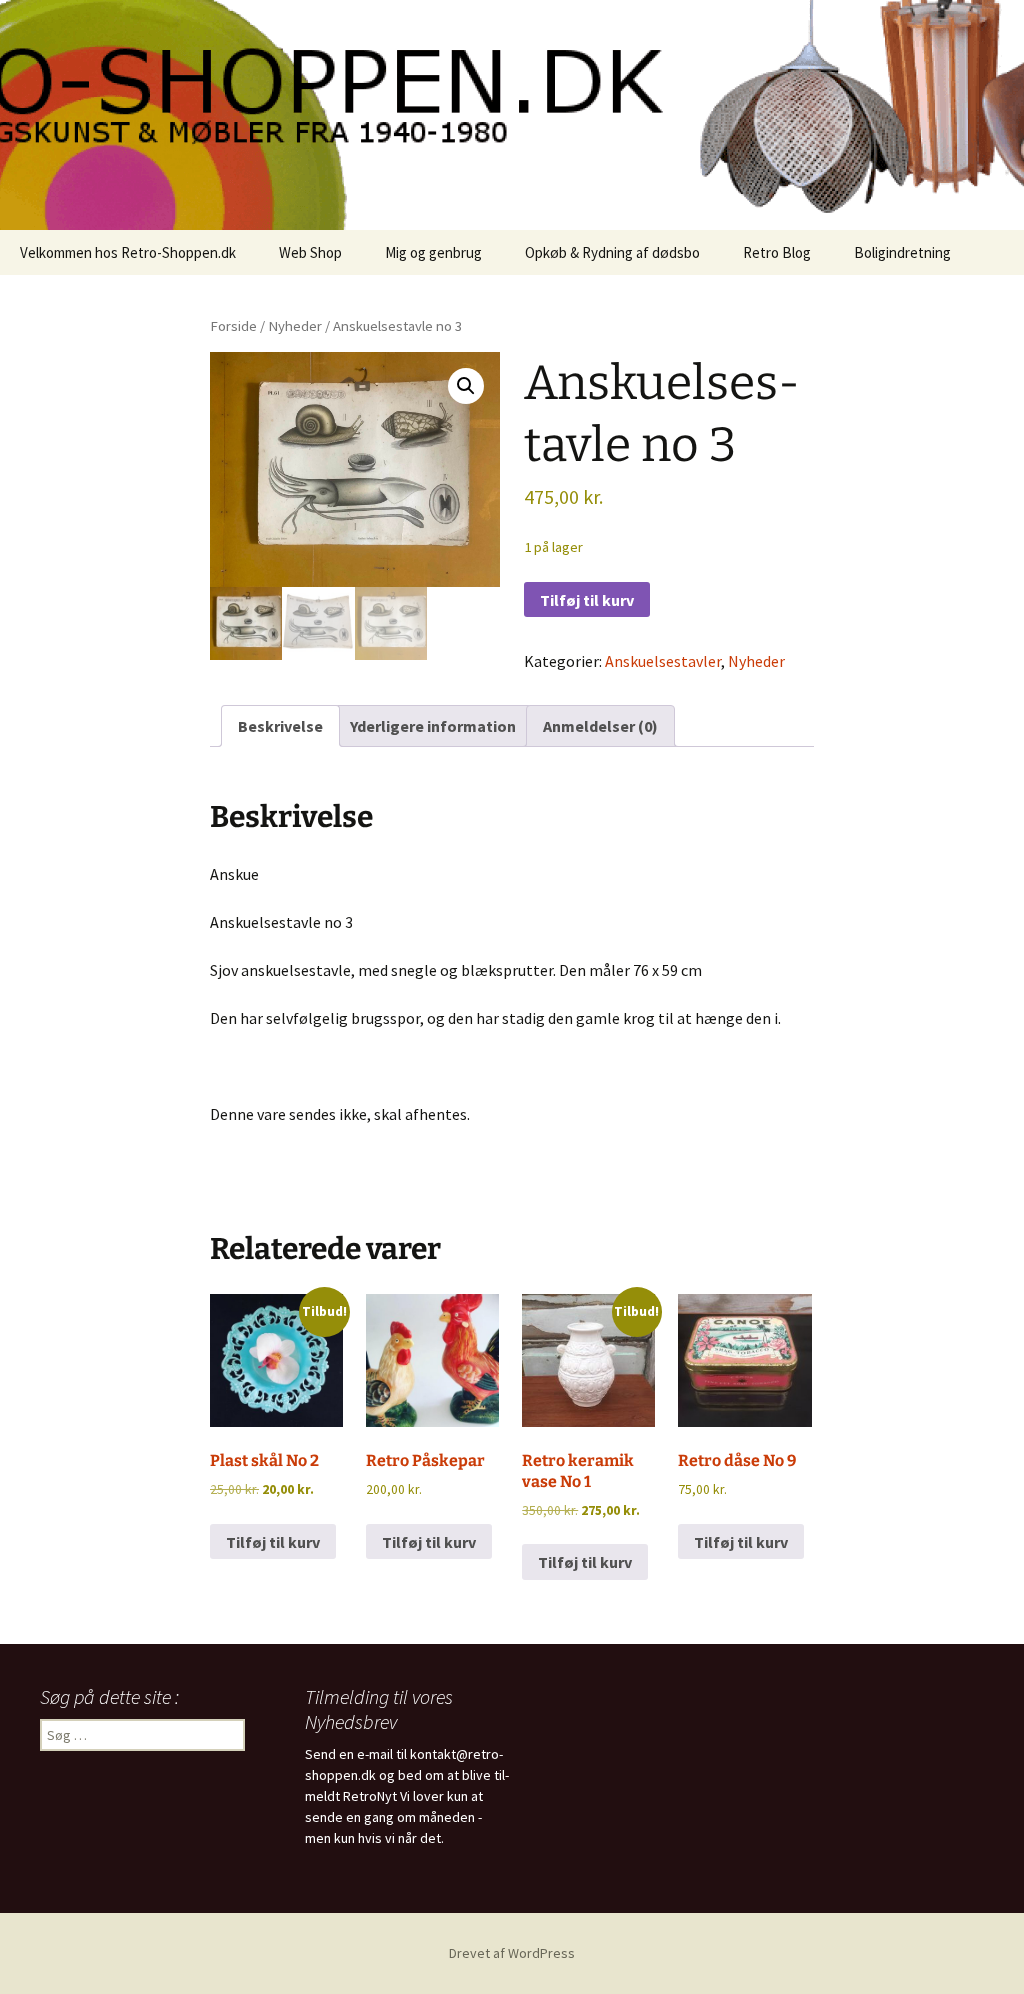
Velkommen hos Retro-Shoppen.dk (128, 252)
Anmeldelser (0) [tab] (600, 726)
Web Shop (310, 252)
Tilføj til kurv (587, 600)
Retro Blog (777, 252)
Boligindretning (902, 252)
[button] (466, 386)
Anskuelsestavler (663, 661)
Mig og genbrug (433, 252)
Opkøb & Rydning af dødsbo (612, 252)
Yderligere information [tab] (433, 726)
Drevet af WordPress (512, 1953)
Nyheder (295, 326)
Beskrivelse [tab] (280, 726)
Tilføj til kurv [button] (273, 1542)
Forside (233, 326)
